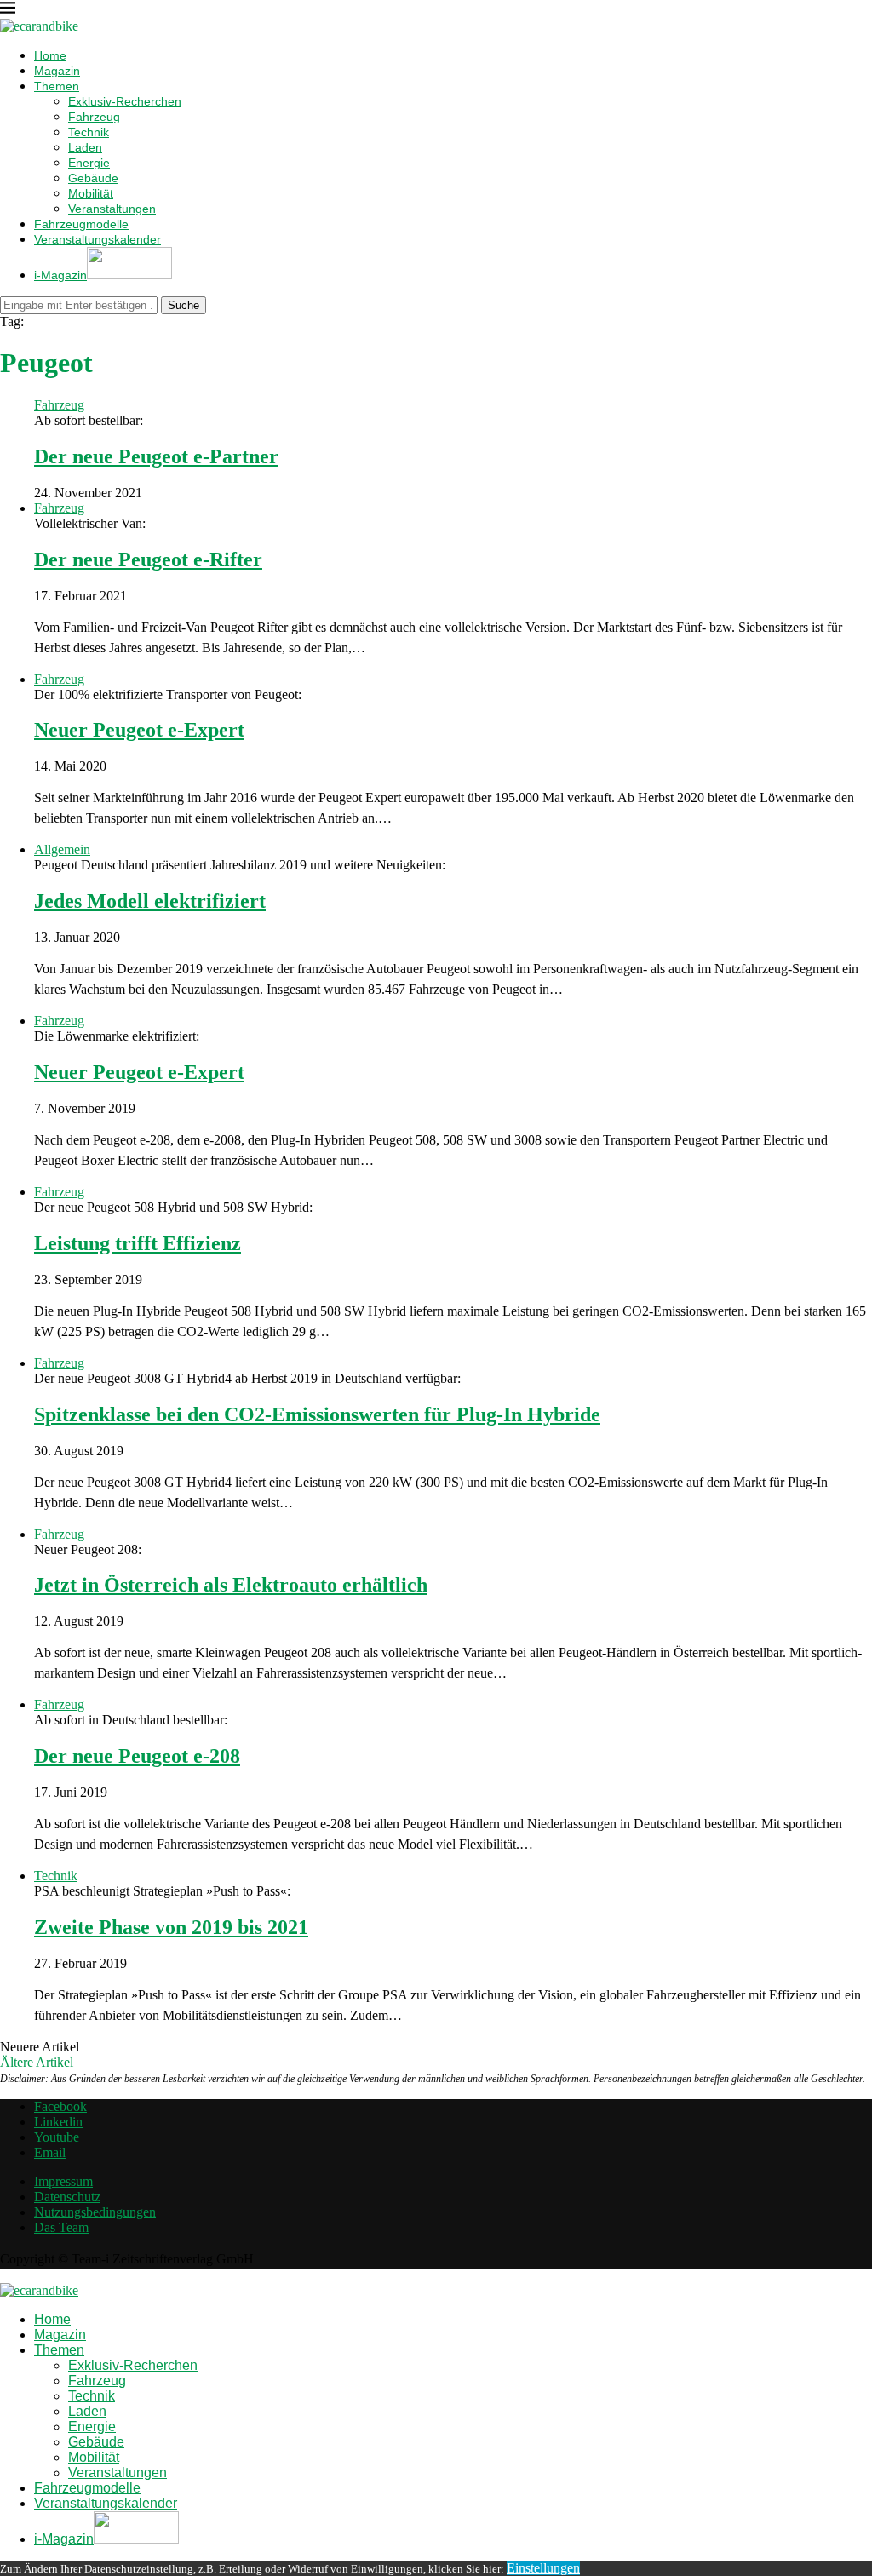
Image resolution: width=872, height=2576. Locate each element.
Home (50, 55)
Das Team (61, 2227)
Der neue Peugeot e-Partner (156, 456)
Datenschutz (67, 2197)
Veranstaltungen (112, 209)
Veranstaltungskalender (98, 239)
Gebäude (93, 178)
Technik (89, 132)
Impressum (63, 2181)
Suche (184, 305)
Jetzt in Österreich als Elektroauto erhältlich (231, 1585)
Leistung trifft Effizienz (138, 1243)
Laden (85, 147)
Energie (89, 163)
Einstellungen (543, 2568)
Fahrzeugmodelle (81, 224)
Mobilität (91, 193)
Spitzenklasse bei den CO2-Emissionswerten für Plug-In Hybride (317, 1414)
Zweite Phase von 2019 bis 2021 (171, 1927)
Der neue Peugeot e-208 (137, 1756)
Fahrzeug (94, 117)
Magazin (57, 71)
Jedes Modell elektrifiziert (150, 901)
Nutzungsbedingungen (95, 2212)
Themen (57, 86)
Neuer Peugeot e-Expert (139, 730)
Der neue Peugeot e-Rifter (148, 559)
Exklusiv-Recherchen (125, 101)
